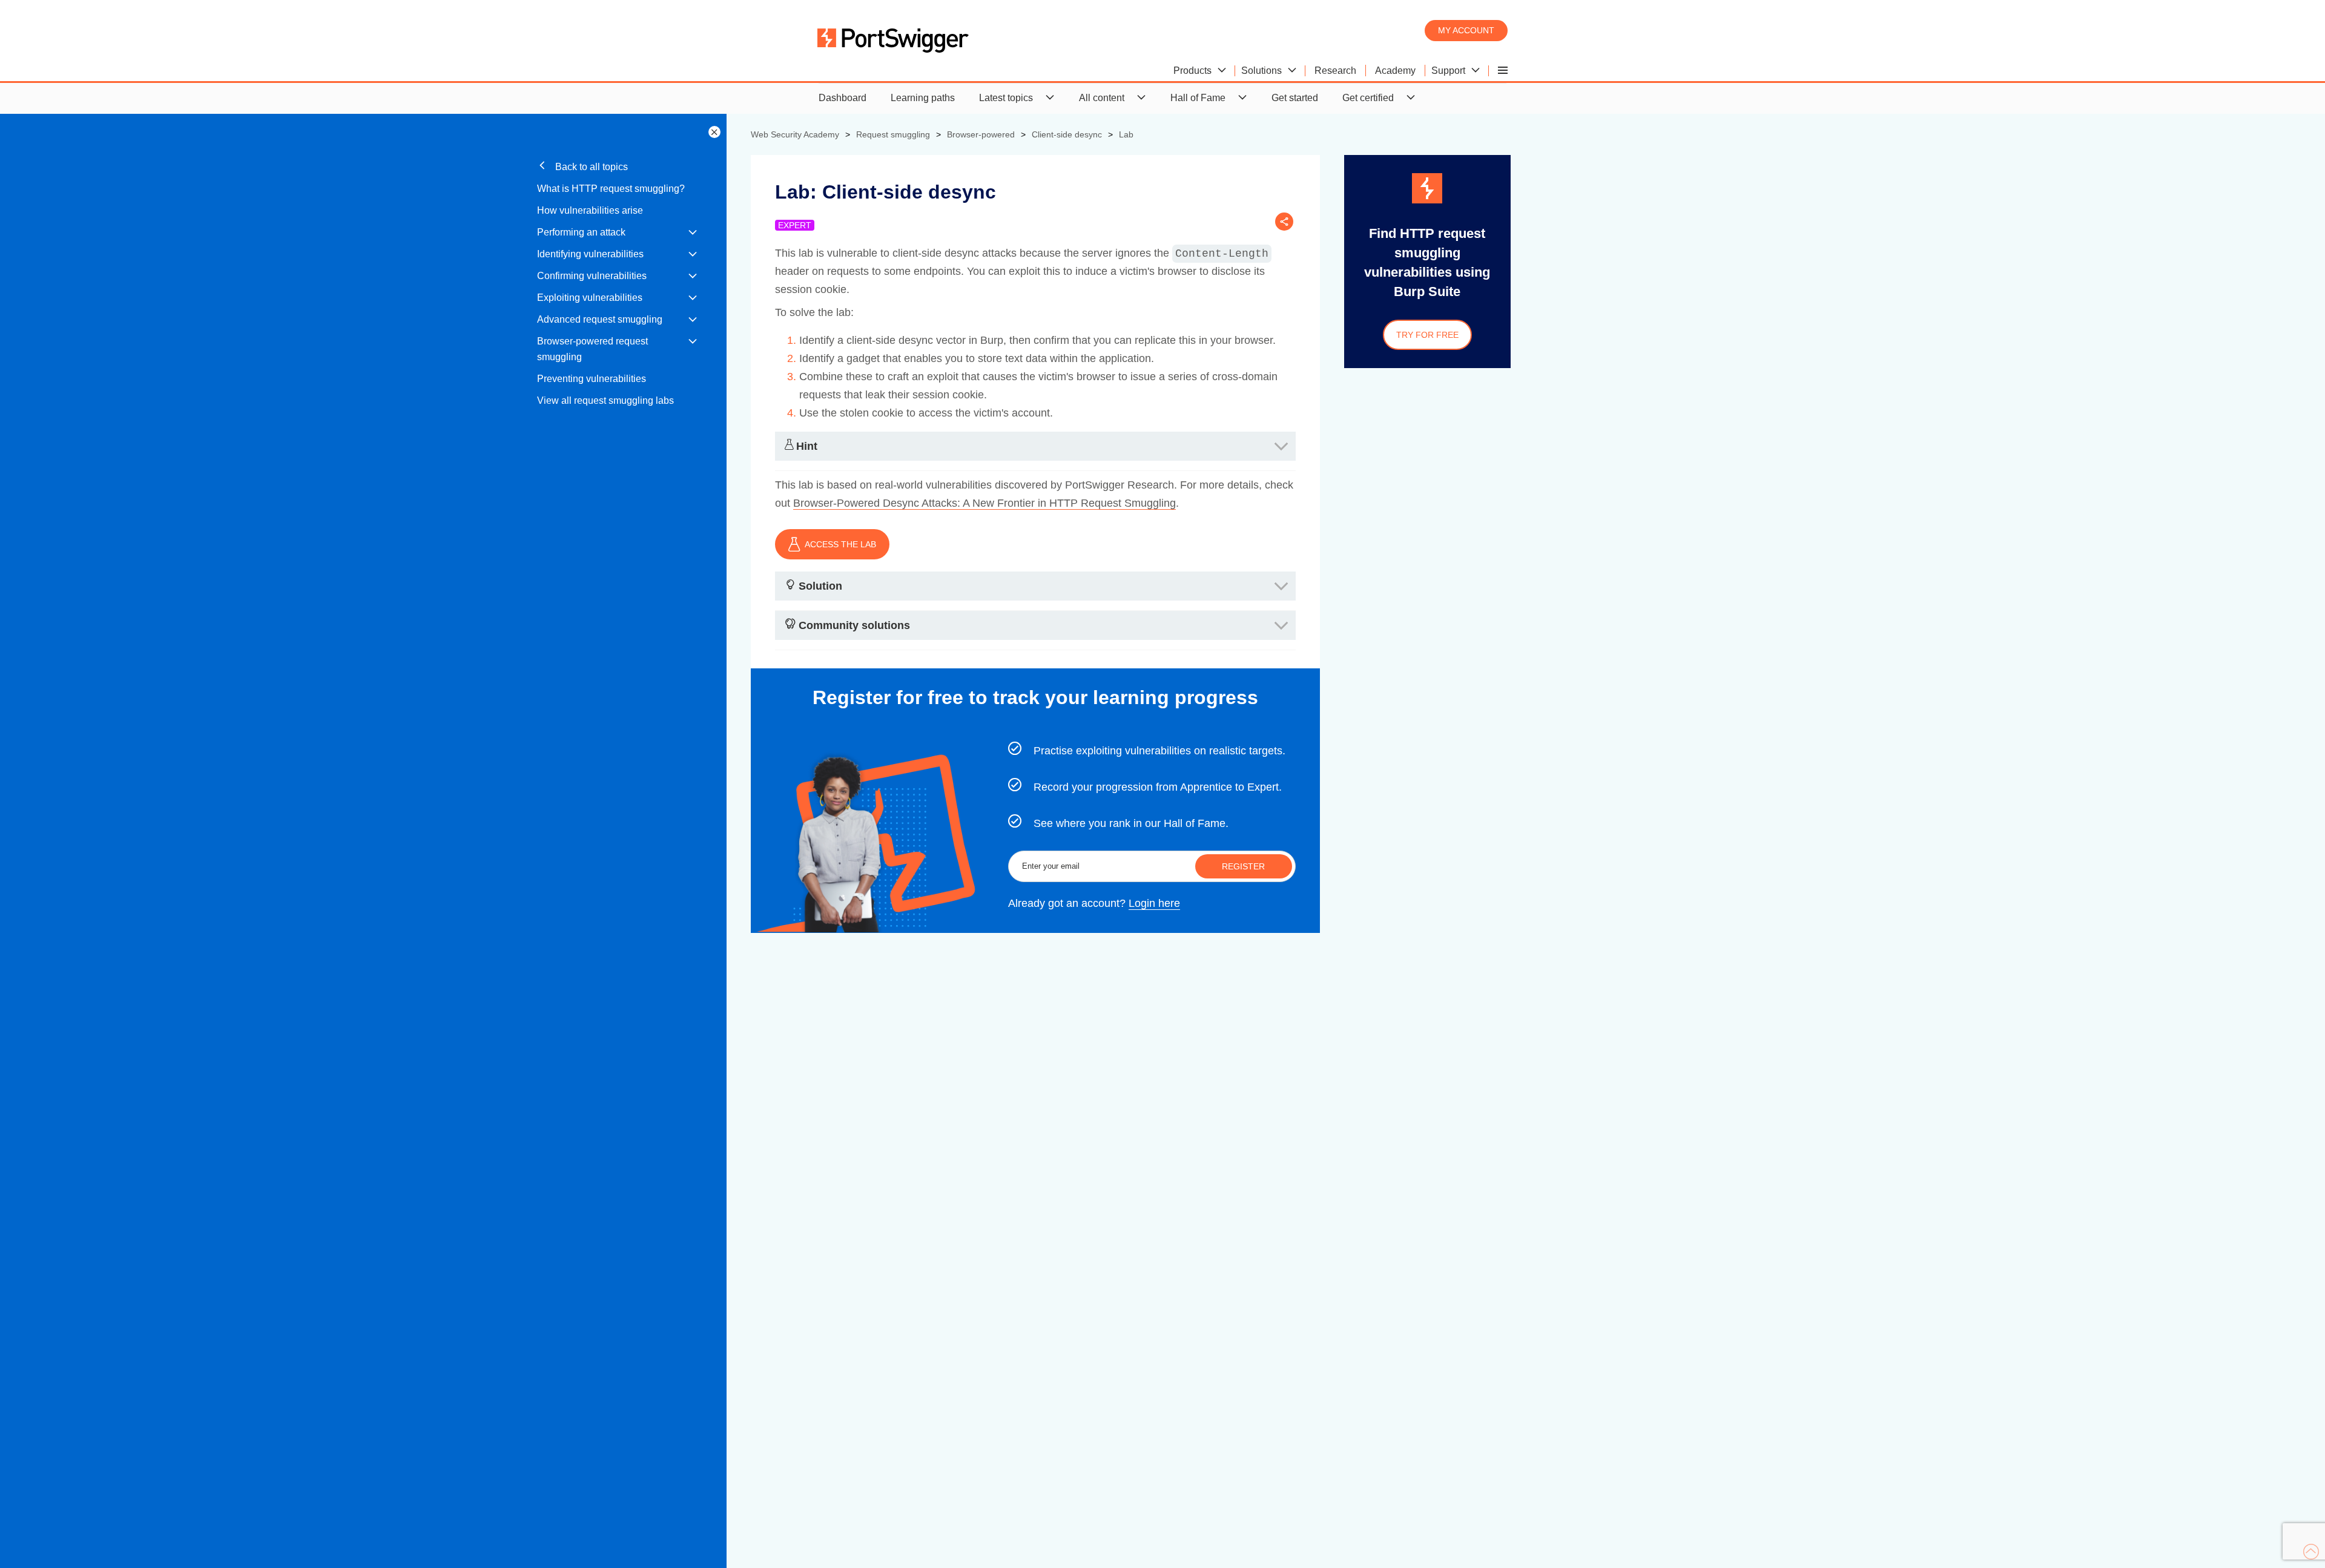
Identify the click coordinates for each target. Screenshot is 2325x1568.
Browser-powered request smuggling (592, 349)
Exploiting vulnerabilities (590, 298)
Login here (1154, 903)
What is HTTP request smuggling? (611, 189)
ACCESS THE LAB (840, 544)
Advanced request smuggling (600, 319)
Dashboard (843, 98)
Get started (1295, 98)
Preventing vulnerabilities (592, 379)
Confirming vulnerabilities (592, 276)
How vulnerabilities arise (590, 210)
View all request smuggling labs (605, 400)
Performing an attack (581, 232)
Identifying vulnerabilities (590, 254)
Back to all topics (590, 167)
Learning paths (923, 98)
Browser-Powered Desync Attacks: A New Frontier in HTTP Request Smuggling (984, 503)
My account (1466, 30)
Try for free (1427, 335)
